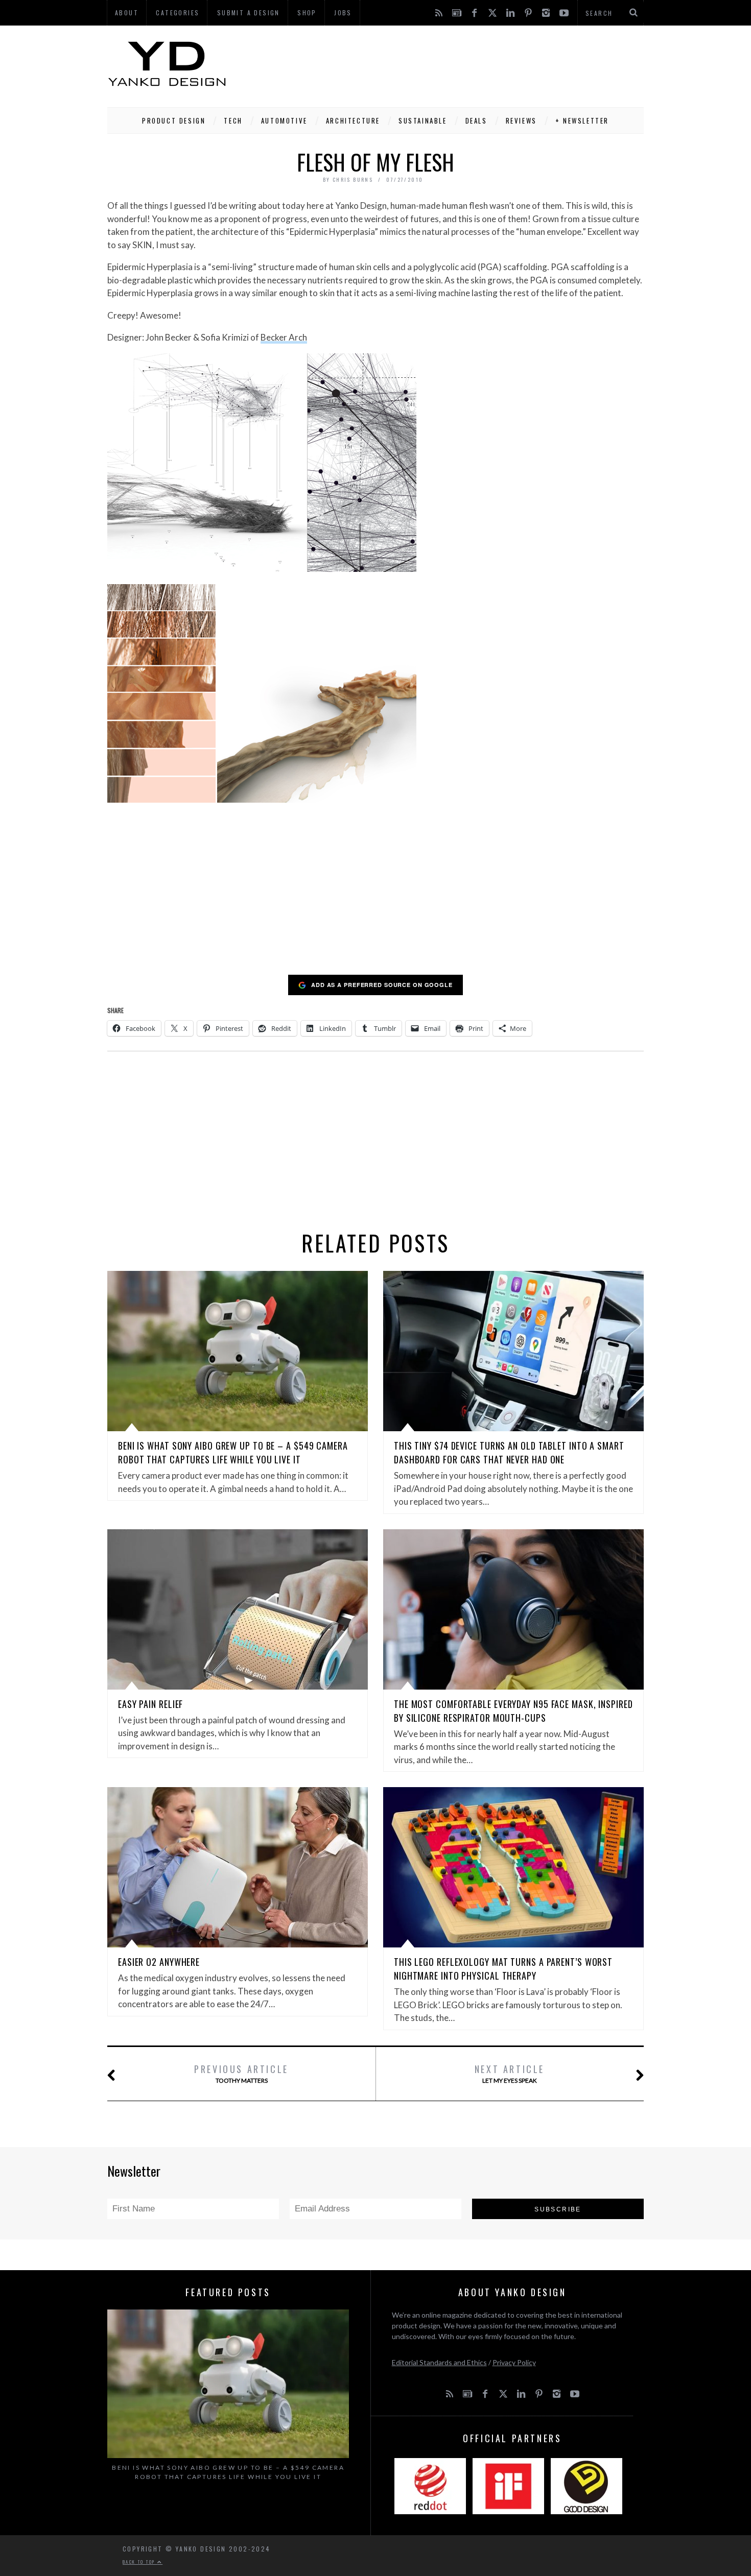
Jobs (343, 13)
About (127, 13)
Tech (233, 121)
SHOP (307, 13)
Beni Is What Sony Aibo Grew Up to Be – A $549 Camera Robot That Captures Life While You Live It (233, 1452)
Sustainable (423, 121)
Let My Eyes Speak (510, 2073)
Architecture (353, 121)
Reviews (521, 121)
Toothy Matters (241, 2073)
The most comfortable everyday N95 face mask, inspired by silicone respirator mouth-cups (513, 1711)
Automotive (284, 121)
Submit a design (249, 13)
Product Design (174, 121)
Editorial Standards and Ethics (439, 2362)
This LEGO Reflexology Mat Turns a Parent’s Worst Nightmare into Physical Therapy (503, 1969)
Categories (178, 13)
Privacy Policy (514, 2362)
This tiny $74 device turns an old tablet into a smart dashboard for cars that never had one (509, 1452)
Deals (476, 121)
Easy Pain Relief (150, 1704)
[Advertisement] (458, 64)
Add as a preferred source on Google (382, 985)
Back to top (140, 2562)
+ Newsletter (582, 121)
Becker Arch (284, 337)
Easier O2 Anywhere (159, 1962)
